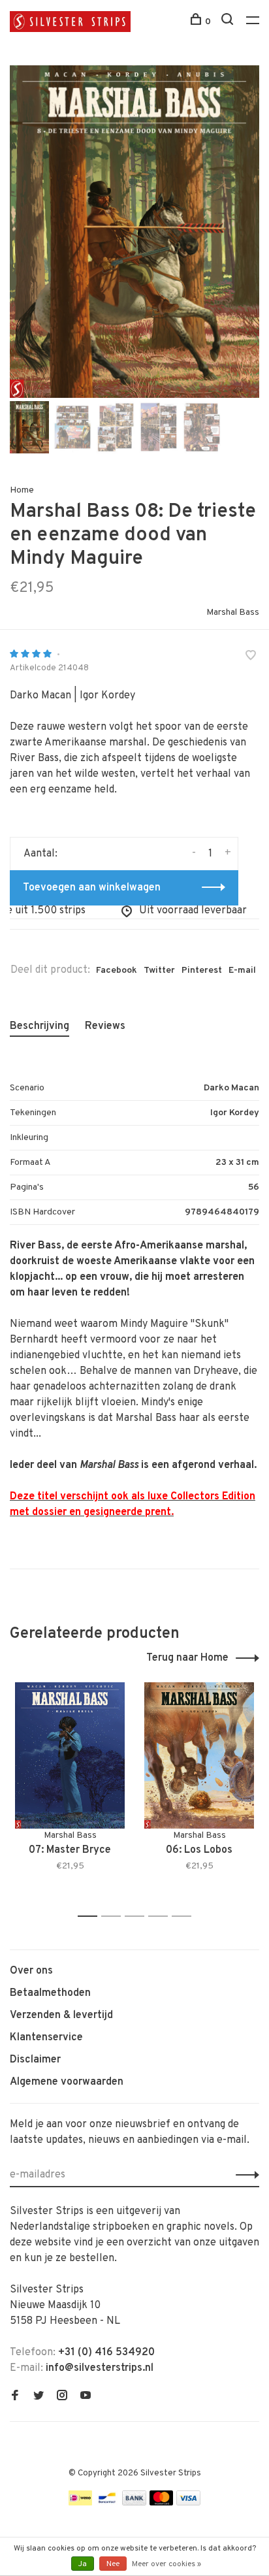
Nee (113, 2564)
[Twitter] (39, 2397)
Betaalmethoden (50, 1993)
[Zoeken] (229, 22)
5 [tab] (185, 1916)
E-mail (242, 970)
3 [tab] (138, 1916)
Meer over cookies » (166, 2564)
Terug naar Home (187, 1658)
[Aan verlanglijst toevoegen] (251, 657)
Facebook (117, 970)
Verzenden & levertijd (61, 2015)
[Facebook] (15, 2397)
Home (22, 490)
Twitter (159, 970)
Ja (83, 2564)
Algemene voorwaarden (67, 2082)
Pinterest (202, 970)
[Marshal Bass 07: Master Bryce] (70, 1755)
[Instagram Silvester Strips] (62, 2397)
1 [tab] (91, 1916)
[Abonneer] (244, 2175)
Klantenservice (46, 2038)
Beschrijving (40, 1026)
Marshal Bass (233, 612)
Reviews (105, 1026)
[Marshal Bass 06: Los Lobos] (199, 1755)
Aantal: (40, 854)
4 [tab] (162, 1916)
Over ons (31, 1971)
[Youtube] (86, 2397)
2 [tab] (115, 1916)
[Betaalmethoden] (80, 2503)
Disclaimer (35, 2060)
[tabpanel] (134, 232)
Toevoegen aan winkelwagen (92, 888)
